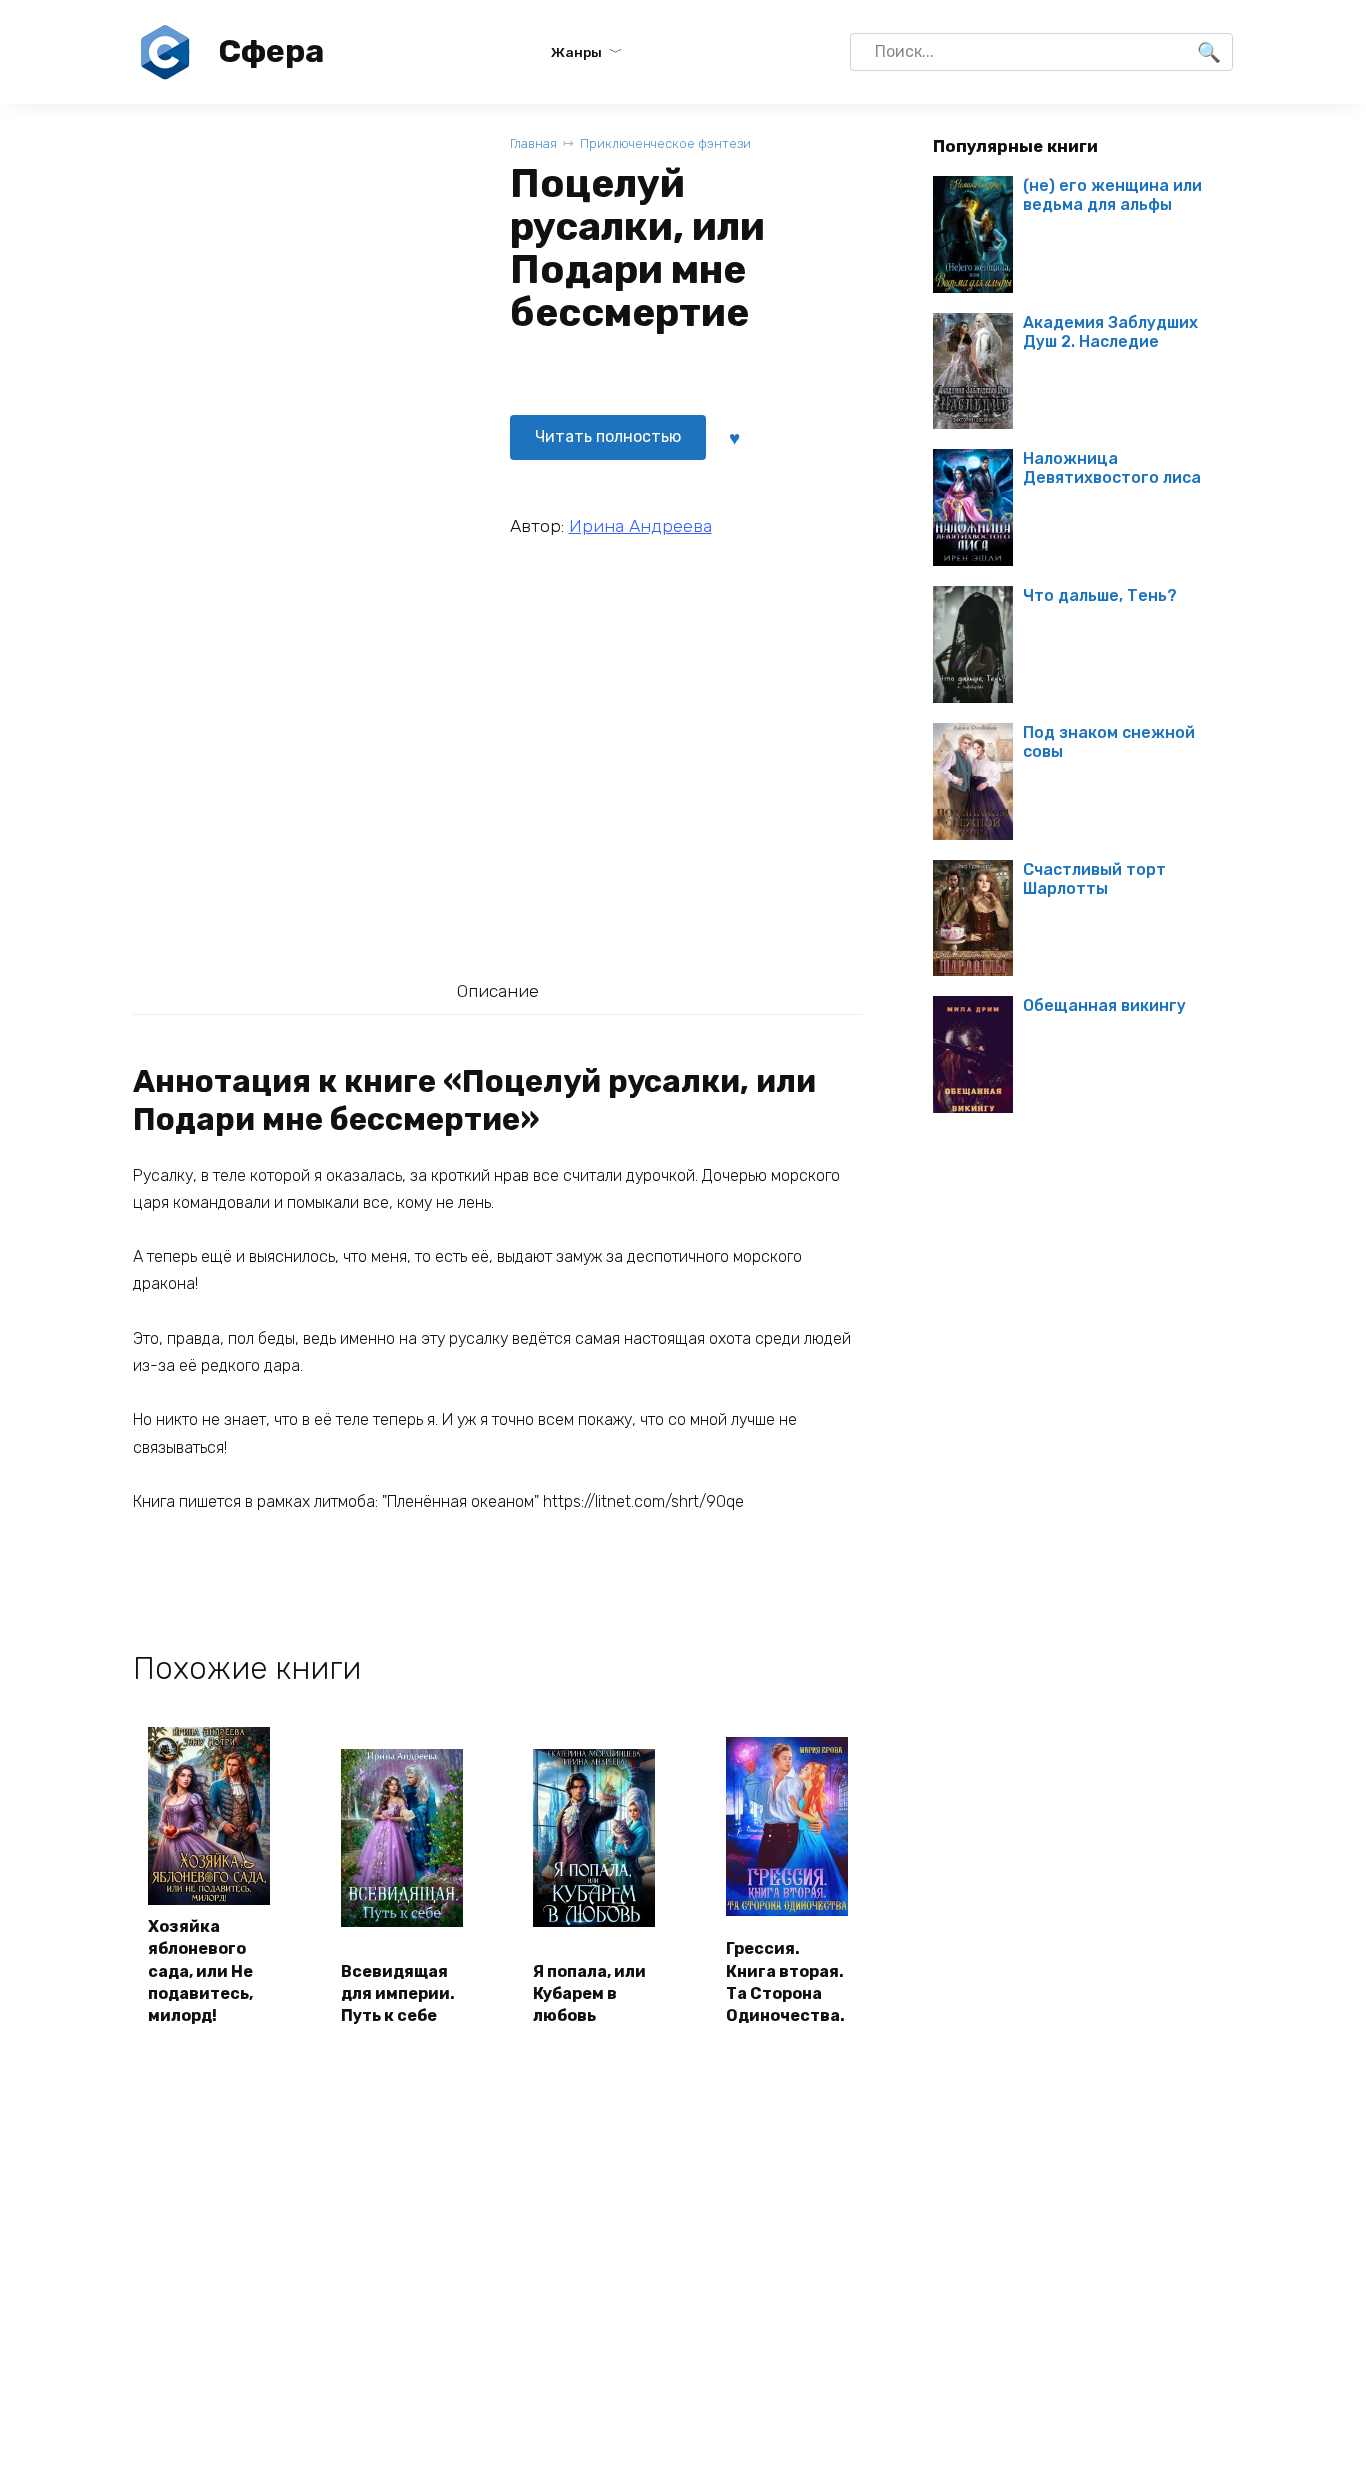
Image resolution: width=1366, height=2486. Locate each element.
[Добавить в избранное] (735, 437)
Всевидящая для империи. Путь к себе (398, 1994)
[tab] (497, 991)
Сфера (271, 51)
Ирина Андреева (640, 526)
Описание (498, 991)
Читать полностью (608, 436)
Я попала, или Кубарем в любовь (589, 1994)
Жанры (576, 52)
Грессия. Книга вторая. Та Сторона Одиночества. (785, 1982)
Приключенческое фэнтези (665, 143)
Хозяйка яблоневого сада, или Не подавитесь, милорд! (200, 1971)
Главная (533, 143)
